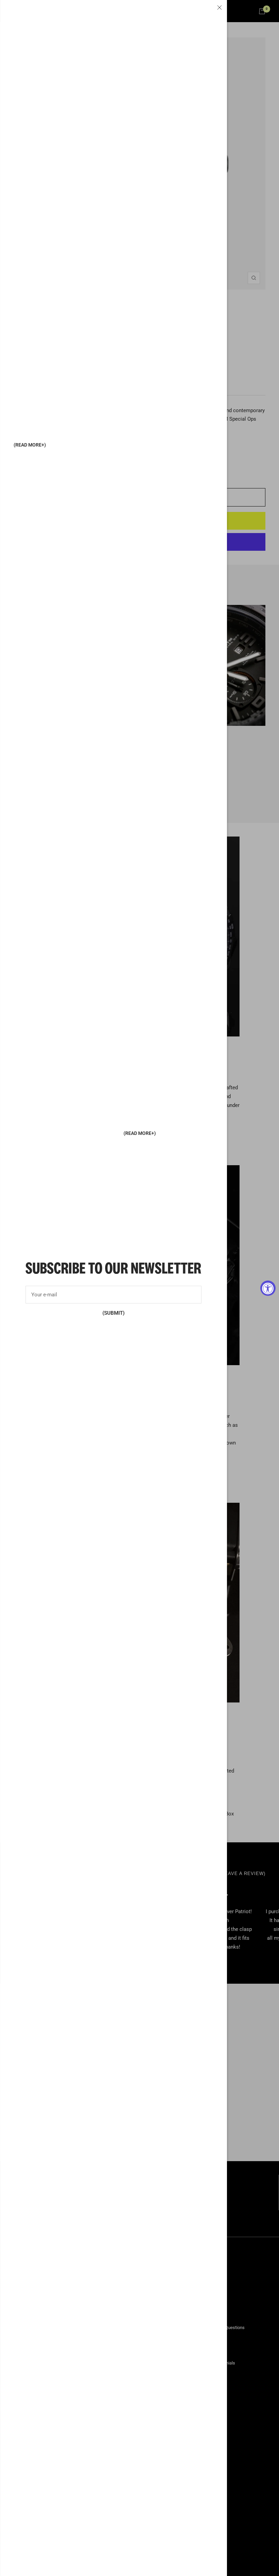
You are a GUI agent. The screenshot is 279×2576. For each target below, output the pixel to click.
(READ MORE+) (30, 445)
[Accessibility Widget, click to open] (268, 1288)
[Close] (219, 7)
